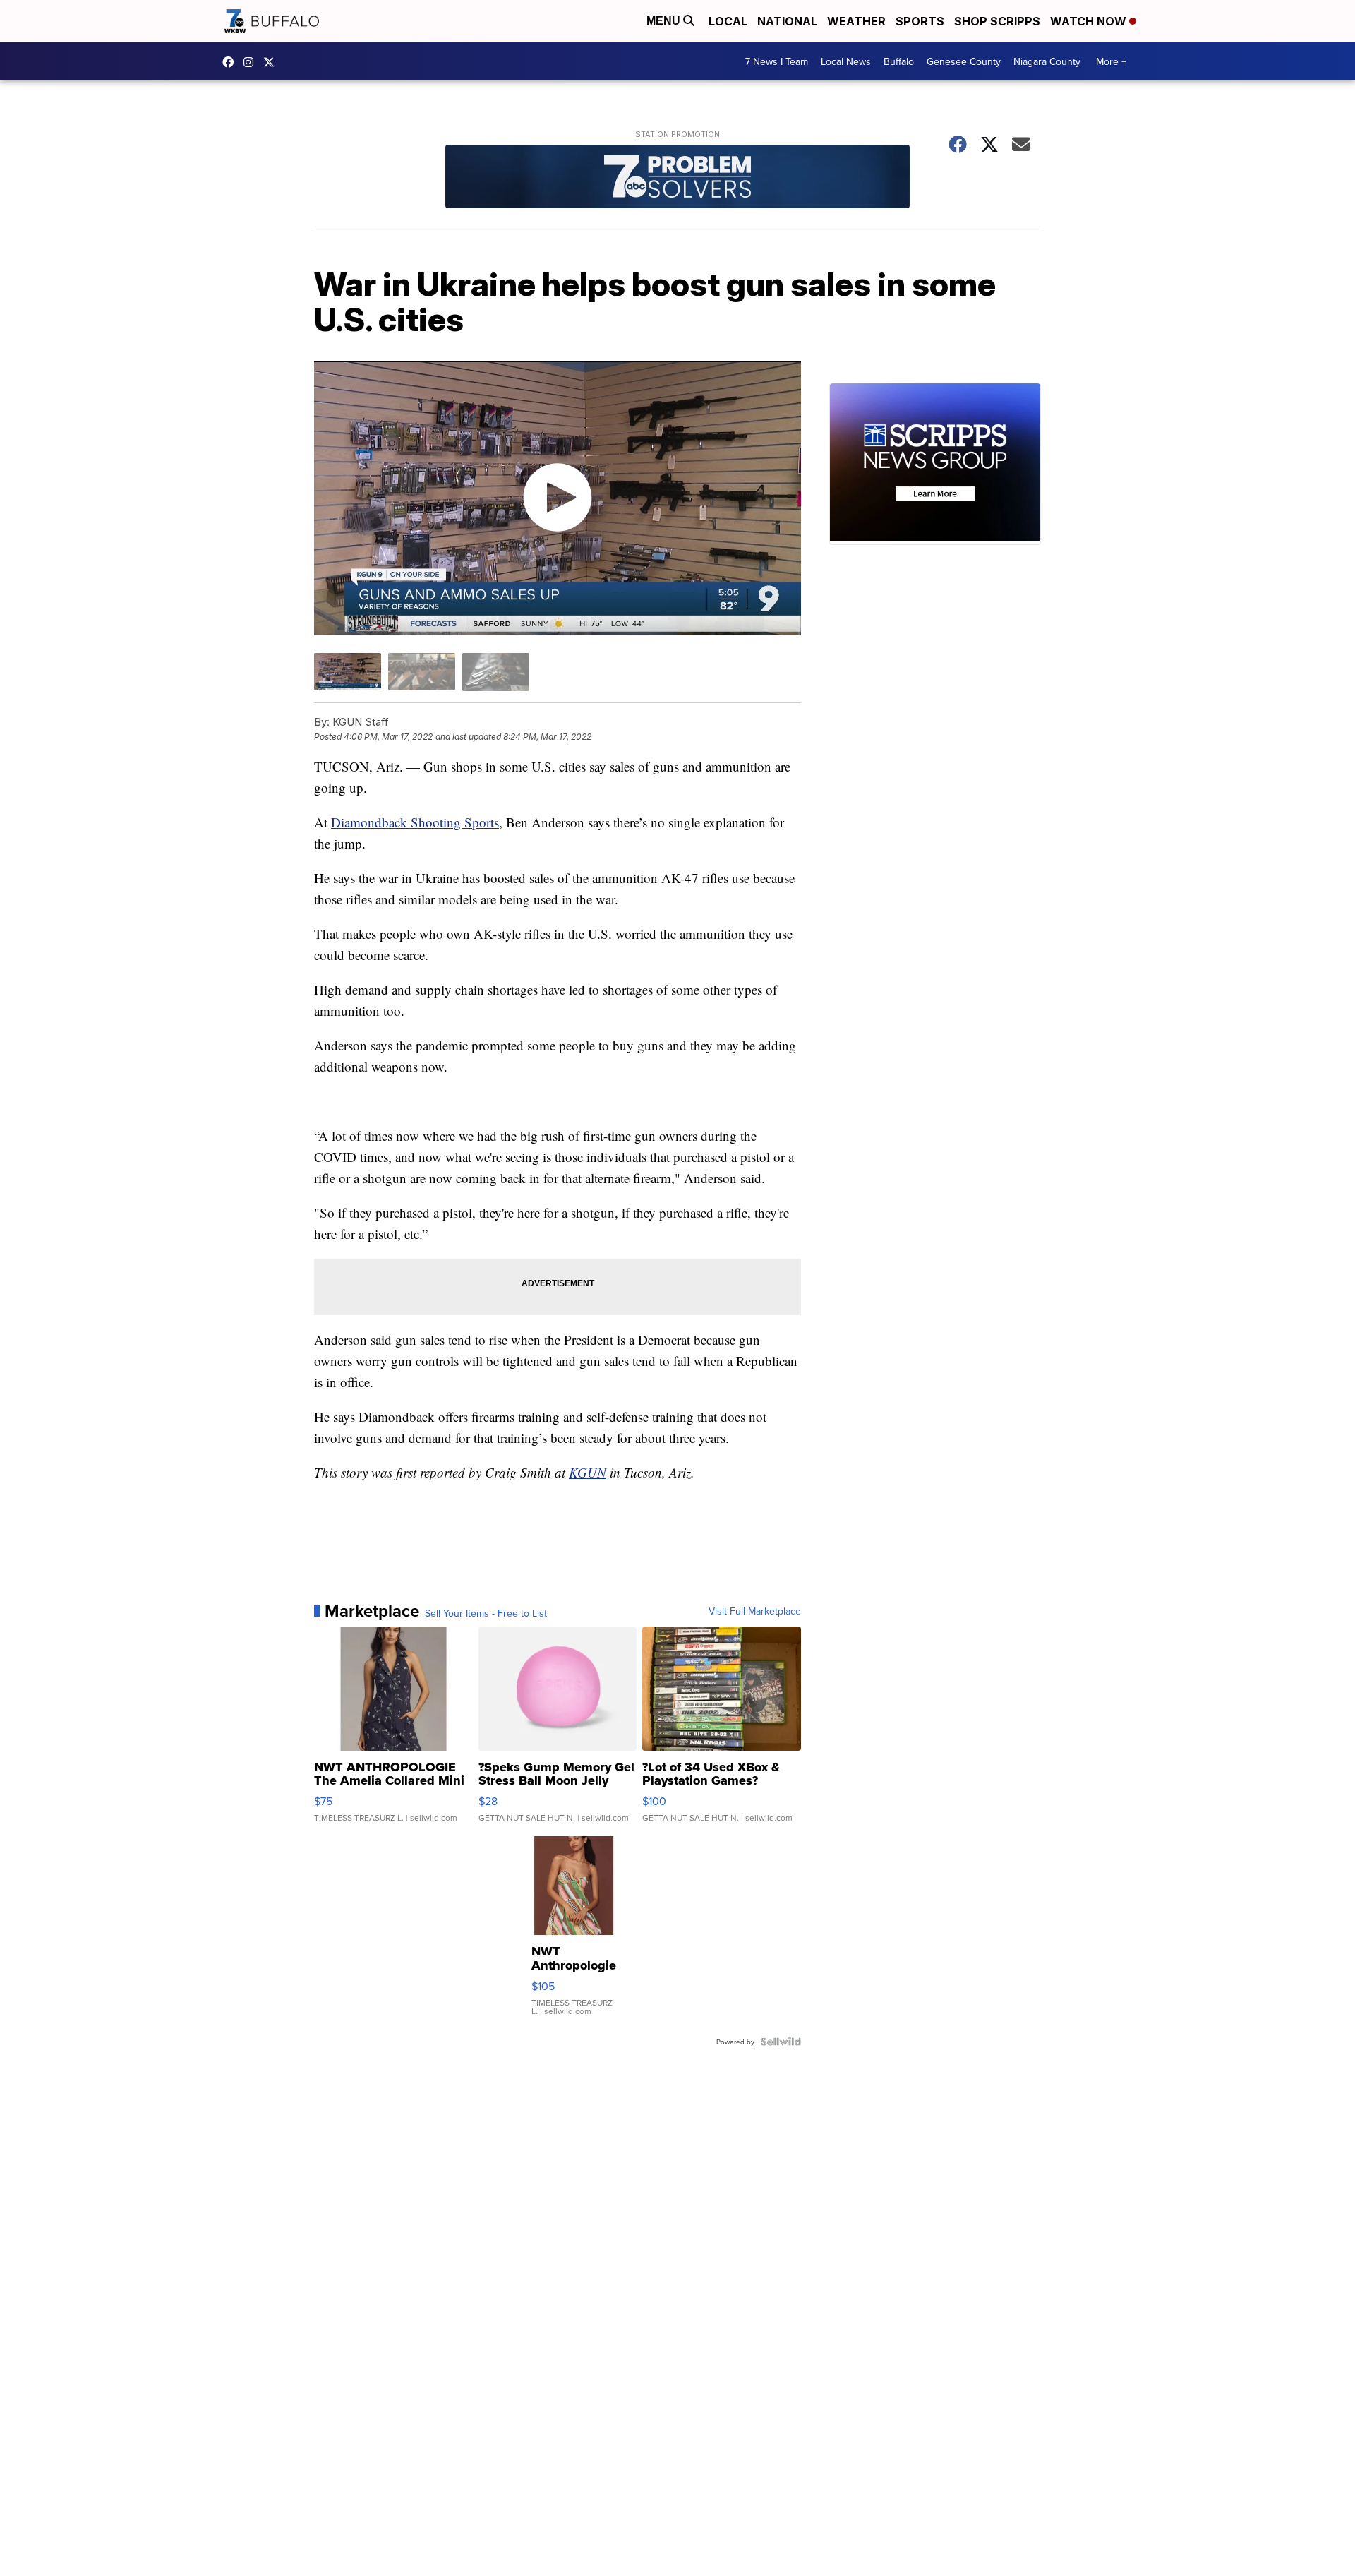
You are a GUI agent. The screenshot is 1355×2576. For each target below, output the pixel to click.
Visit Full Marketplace (755, 1611)
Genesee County (964, 61)
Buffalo (899, 61)
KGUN (588, 1472)
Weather (856, 21)
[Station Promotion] (677, 178)
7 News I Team (777, 61)
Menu (665, 21)
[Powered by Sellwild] (781, 2042)
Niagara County (1047, 61)
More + (1111, 61)
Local (728, 21)
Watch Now (1090, 21)
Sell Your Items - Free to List (486, 1613)
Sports (920, 21)
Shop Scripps (997, 21)
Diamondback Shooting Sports (415, 822)
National (787, 21)
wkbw (252, 62)
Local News (846, 61)
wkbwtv (231, 62)
